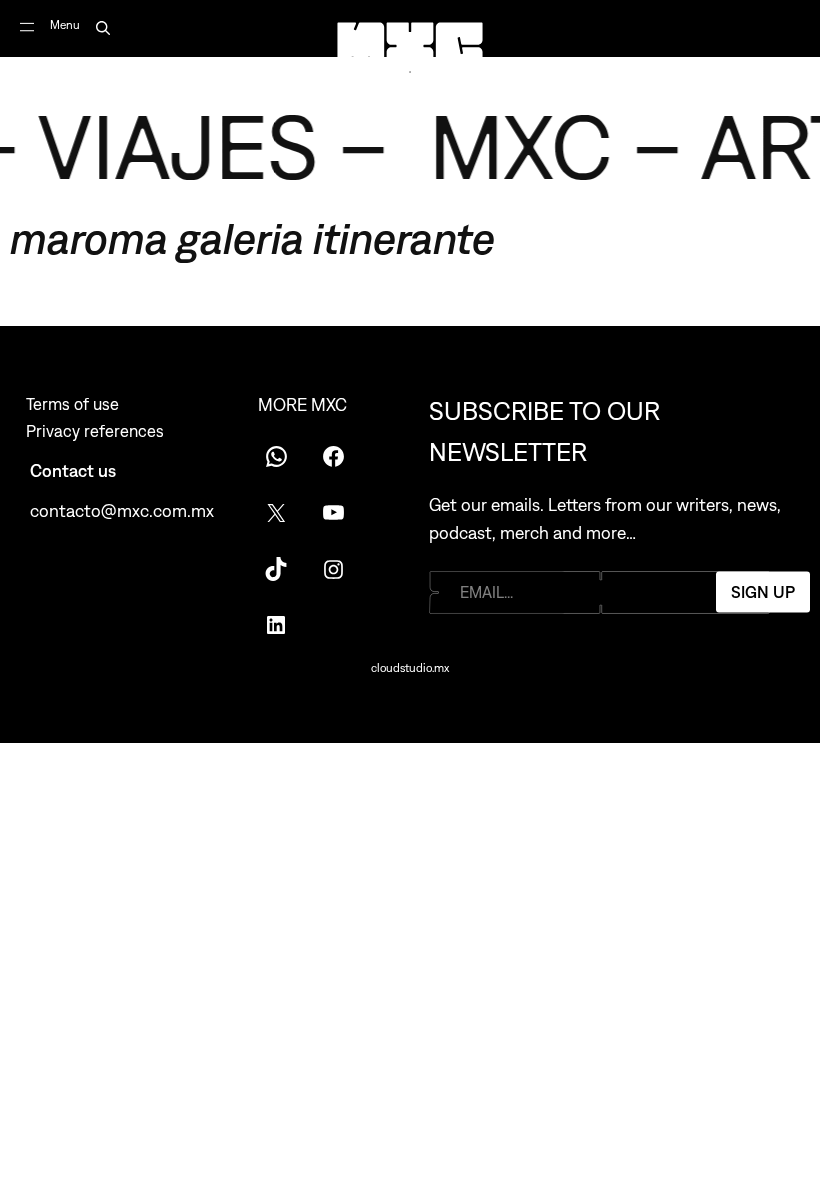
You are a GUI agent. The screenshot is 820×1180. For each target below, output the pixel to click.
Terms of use (72, 404)
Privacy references (95, 431)
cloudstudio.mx (410, 668)
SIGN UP (763, 592)
